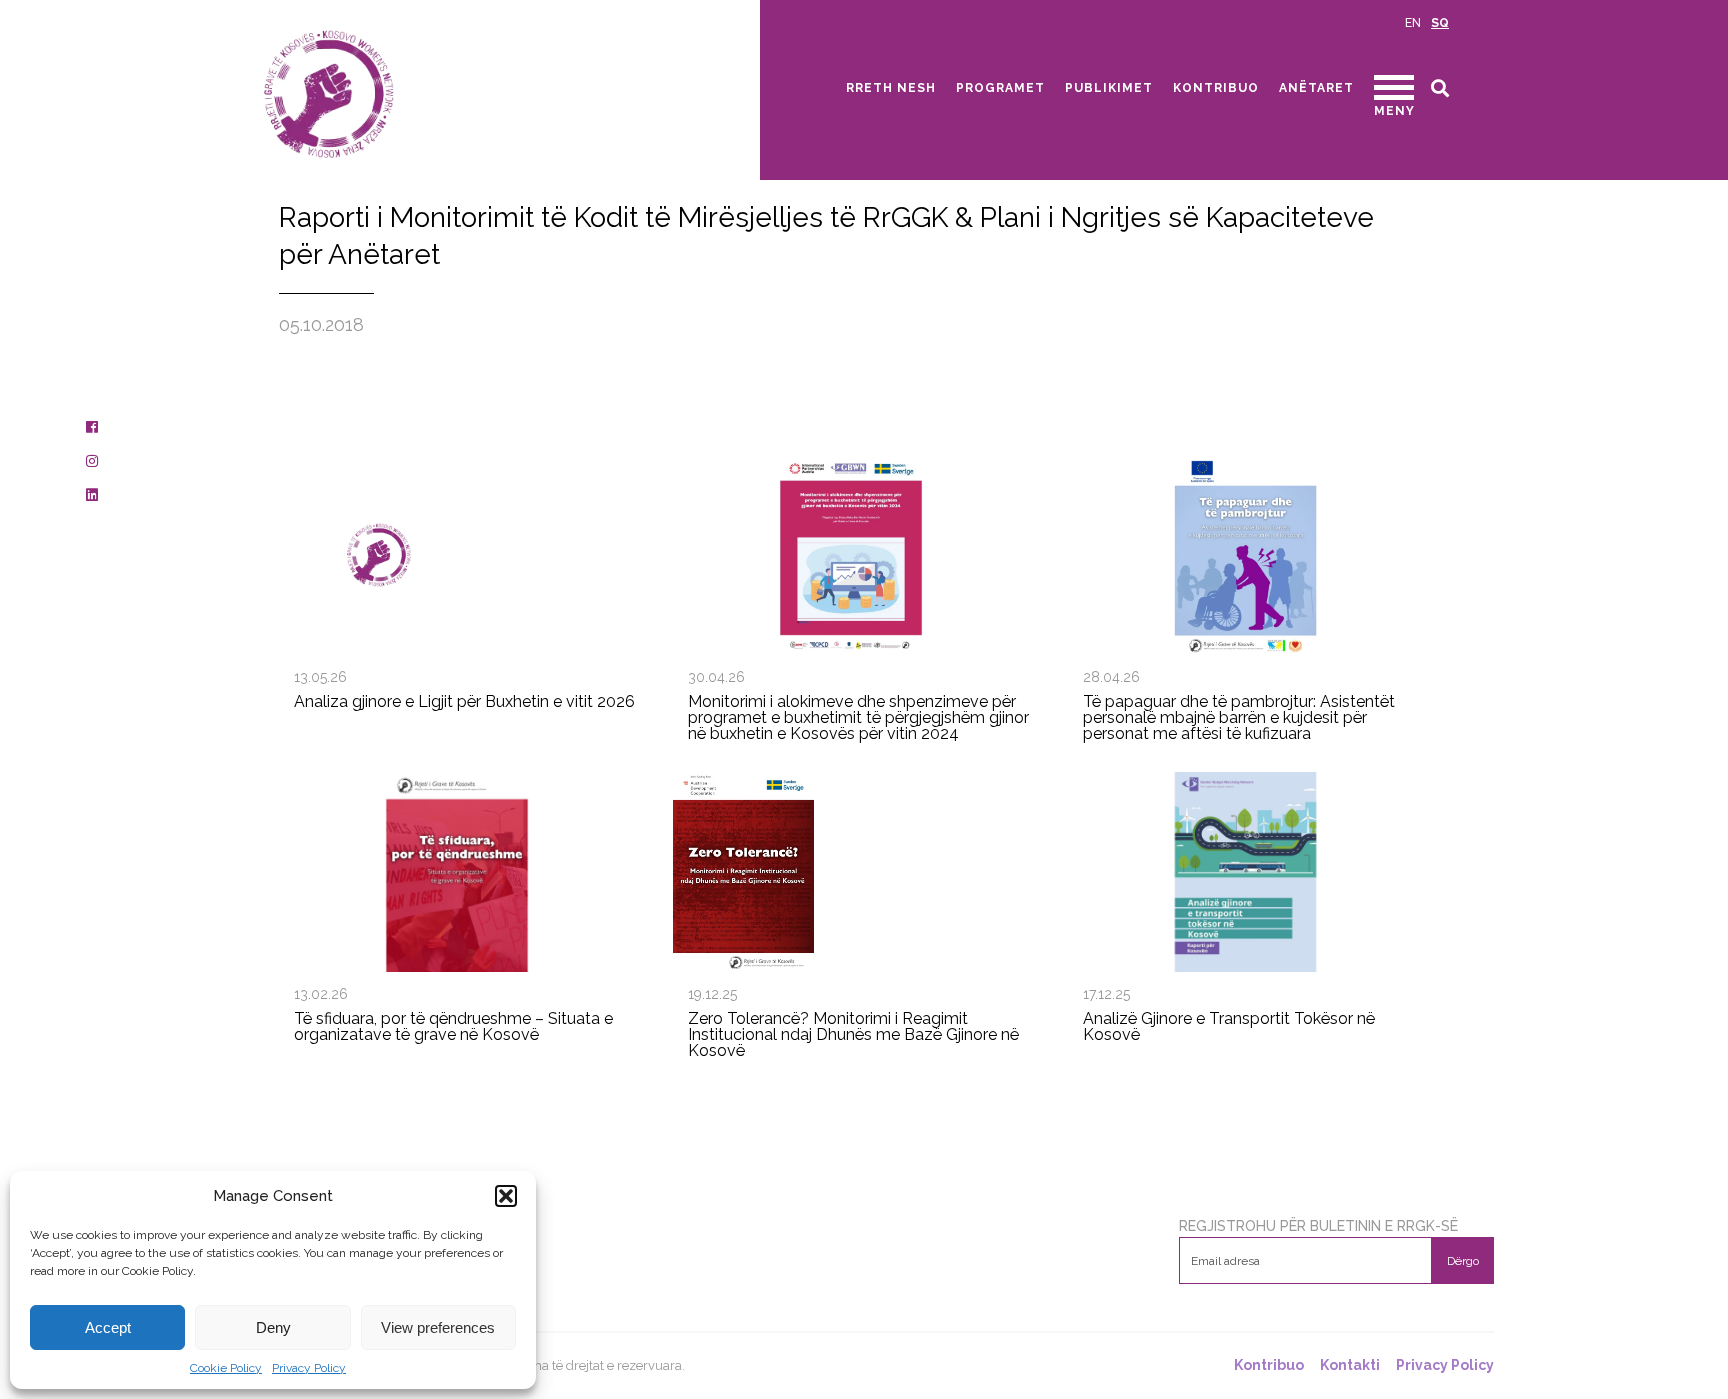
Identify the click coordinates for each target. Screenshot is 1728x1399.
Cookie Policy (226, 1368)
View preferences (438, 1327)
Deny (273, 1327)
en (1413, 23)
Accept (108, 1327)
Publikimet (1109, 88)
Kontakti (1350, 1365)
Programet (1000, 88)
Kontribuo (1216, 88)
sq (1440, 23)
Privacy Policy (309, 1368)
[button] (506, 1196)
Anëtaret (1316, 88)
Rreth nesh (891, 88)
